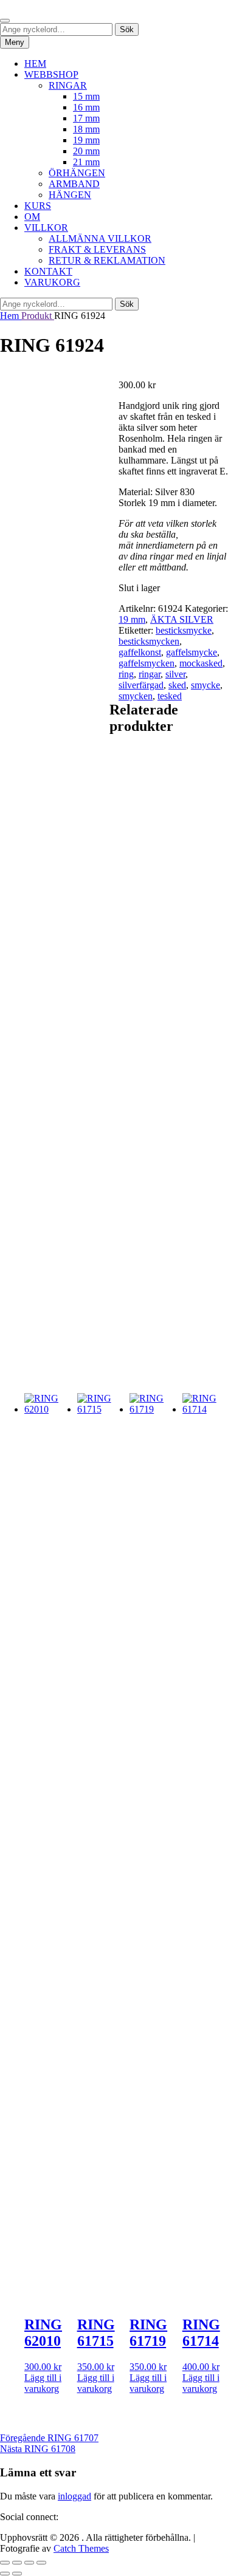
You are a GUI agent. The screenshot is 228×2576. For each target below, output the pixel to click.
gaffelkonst (140, 652)
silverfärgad (141, 685)
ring (126, 674)
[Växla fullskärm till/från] (17, 2563)
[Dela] (29, 2563)
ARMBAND (74, 184)
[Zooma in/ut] (5, 2563)
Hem (11, 316)
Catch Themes (81, 2548)
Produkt (38, 316)
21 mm (86, 162)
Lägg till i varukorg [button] (43, 2383)
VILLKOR (46, 228)
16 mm (86, 107)
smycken (136, 696)
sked (177, 685)
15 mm (86, 96)
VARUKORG (52, 282)
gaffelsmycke (192, 652)
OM (32, 217)
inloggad (74, 2496)
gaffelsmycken (147, 663)
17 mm (86, 118)
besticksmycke (184, 630)
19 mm (86, 140)
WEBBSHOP (51, 74)
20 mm (86, 151)
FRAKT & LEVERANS (97, 249)
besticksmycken (149, 641)
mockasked (201, 663)
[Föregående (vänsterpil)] (5, 2574)
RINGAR (68, 85)
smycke (206, 685)
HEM (35, 63)
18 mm (86, 129)
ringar (150, 674)
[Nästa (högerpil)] (17, 2574)
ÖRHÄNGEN (77, 173)
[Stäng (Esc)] (41, 2563)
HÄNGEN (70, 195)
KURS (38, 206)
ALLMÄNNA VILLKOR (100, 238)
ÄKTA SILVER (182, 619)
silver (175, 674)
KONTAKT (48, 271)
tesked (170, 696)
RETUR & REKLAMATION (107, 260)
